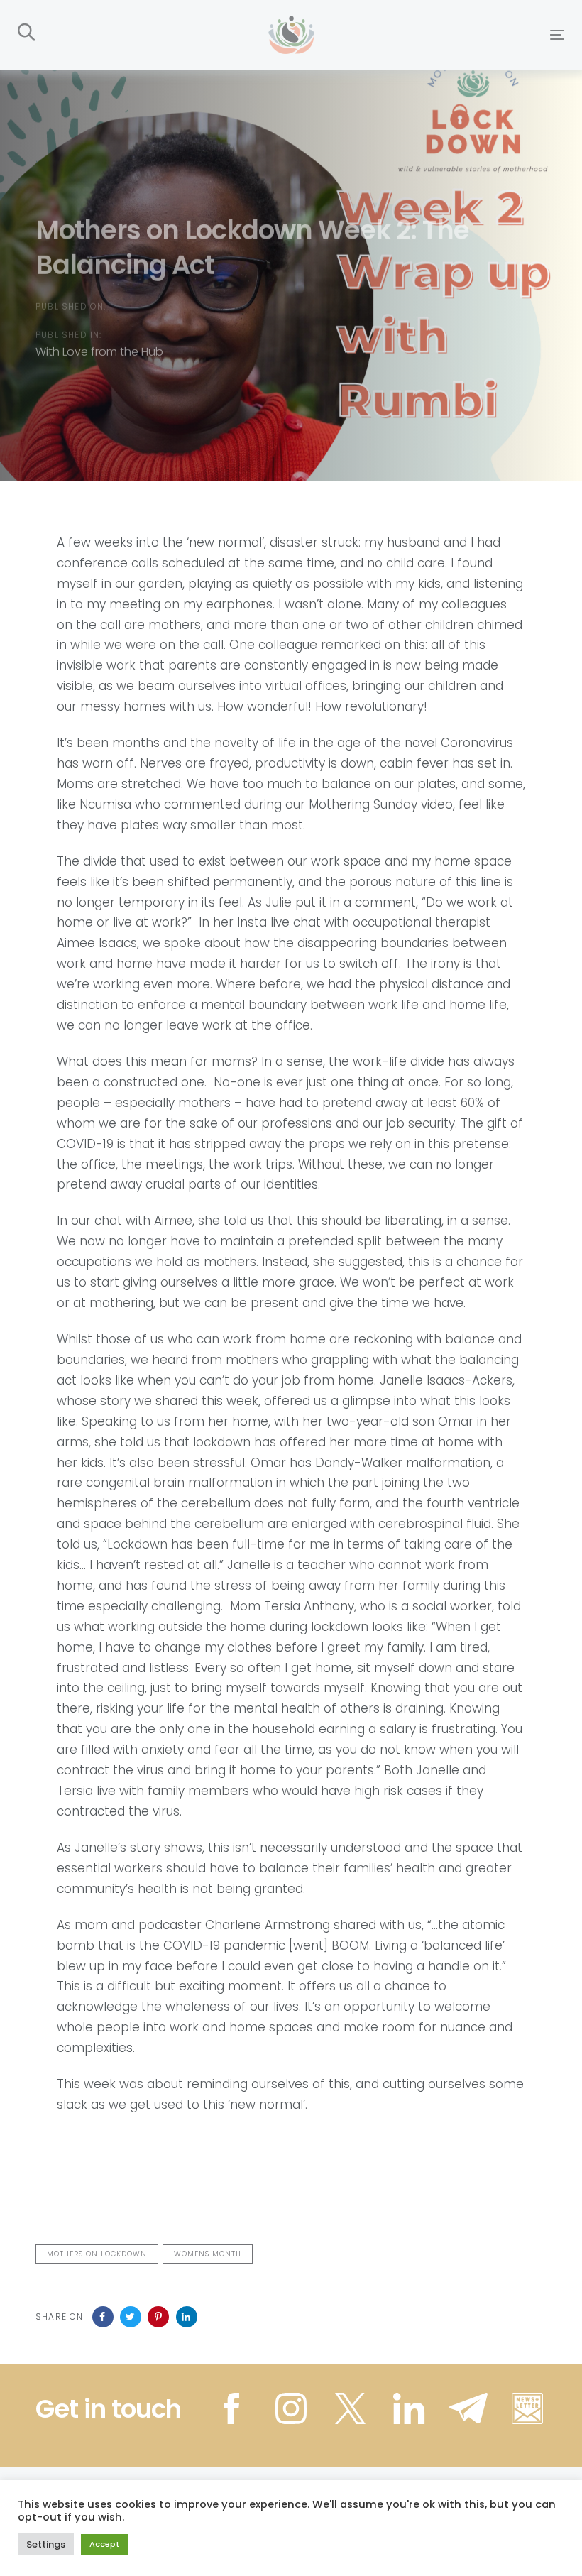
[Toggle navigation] (473, 34)
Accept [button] (104, 2544)
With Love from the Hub (99, 351)
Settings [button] (46, 2544)
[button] (27, 33)
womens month (208, 2254)
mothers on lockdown (97, 2254)
